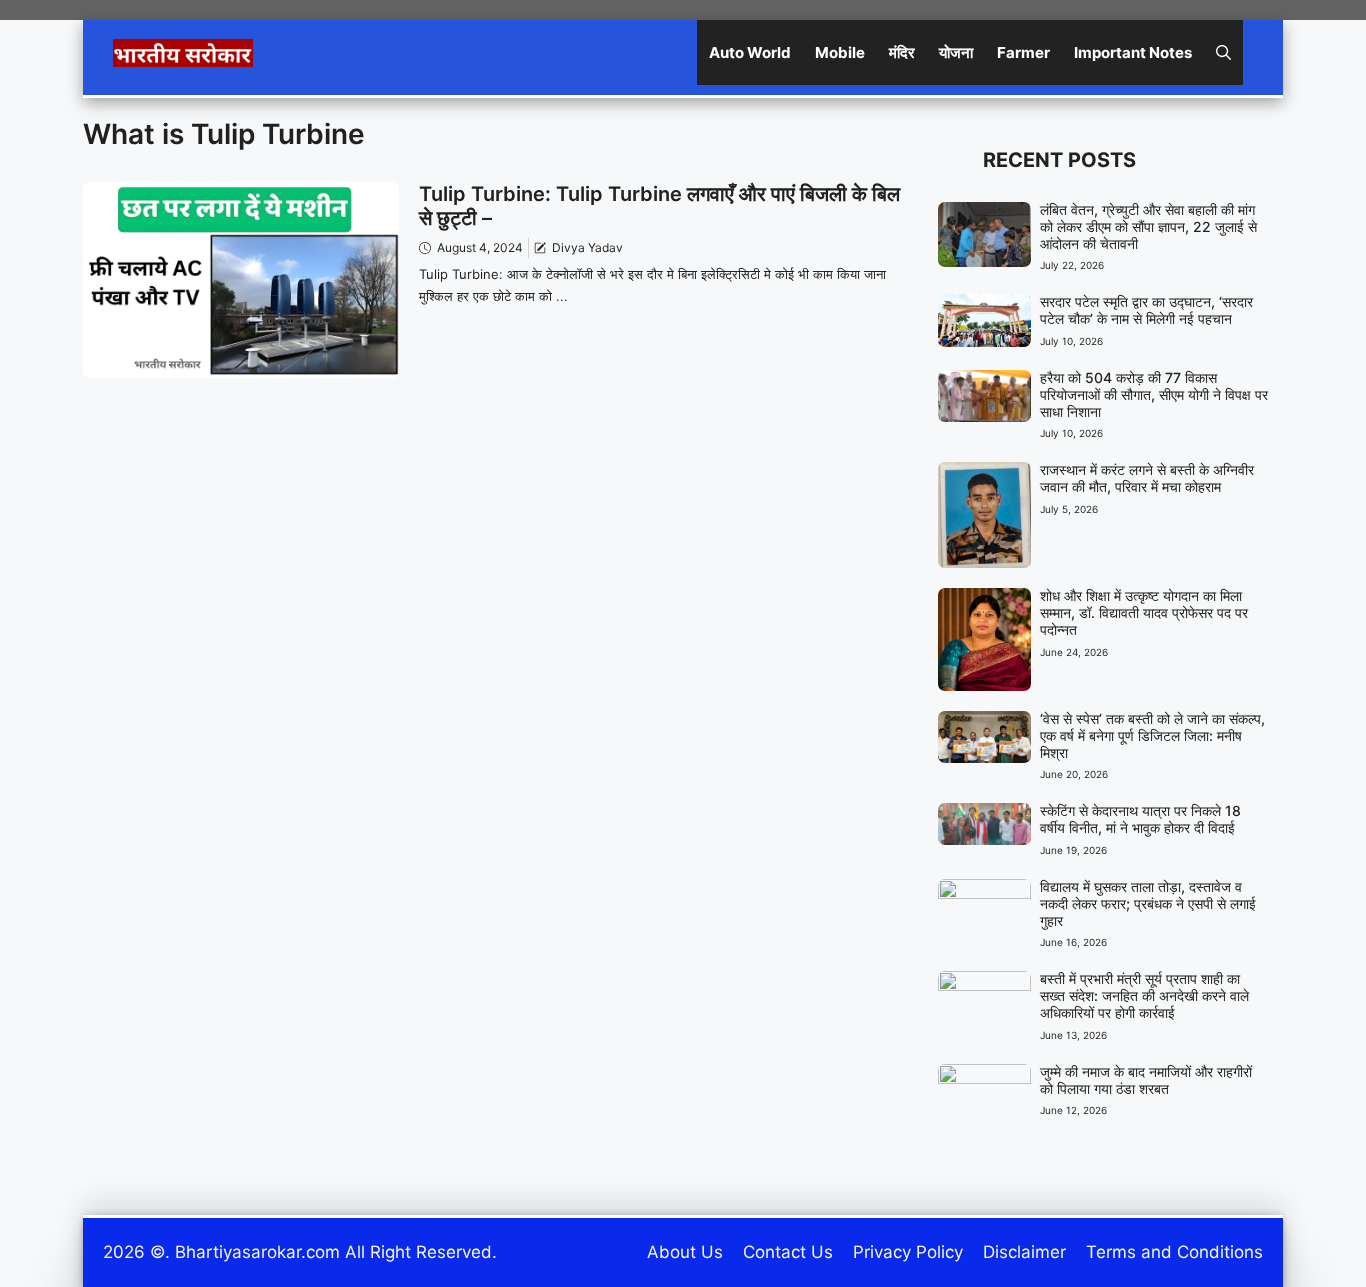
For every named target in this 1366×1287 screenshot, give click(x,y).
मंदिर (902, 52)
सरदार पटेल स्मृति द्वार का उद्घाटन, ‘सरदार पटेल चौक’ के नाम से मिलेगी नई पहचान (1146, 310)
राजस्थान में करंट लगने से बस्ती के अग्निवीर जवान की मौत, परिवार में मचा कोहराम (1147, 478)
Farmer (1023, 52)
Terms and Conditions (1174, 1252)
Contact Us (788, 1252)
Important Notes (1133, 52)
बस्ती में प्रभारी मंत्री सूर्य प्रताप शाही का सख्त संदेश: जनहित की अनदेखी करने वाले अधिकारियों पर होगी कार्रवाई (1144, 995)
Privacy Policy (908, 1252)
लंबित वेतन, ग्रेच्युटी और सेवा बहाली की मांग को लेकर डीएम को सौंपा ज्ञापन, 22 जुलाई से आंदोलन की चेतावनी (1148, 226)
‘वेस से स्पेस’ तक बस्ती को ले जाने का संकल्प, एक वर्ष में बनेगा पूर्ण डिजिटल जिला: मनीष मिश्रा (1152, 735)
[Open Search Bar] (1223, 52)
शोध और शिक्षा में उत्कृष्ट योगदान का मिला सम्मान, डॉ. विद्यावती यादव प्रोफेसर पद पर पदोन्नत (1144, 612)
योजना (956, 52)
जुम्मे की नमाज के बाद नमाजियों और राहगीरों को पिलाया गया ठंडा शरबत (1146, 1080)
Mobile (840, 52)
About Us (685, 1252)
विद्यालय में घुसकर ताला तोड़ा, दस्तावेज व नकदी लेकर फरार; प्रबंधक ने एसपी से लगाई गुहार (1148, 903)
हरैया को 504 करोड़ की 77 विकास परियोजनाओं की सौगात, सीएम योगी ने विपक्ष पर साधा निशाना (1154, 394)
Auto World (750, 52)
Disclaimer (1024, 1252)
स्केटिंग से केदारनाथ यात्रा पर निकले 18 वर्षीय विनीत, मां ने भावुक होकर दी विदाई (1140, 819)
